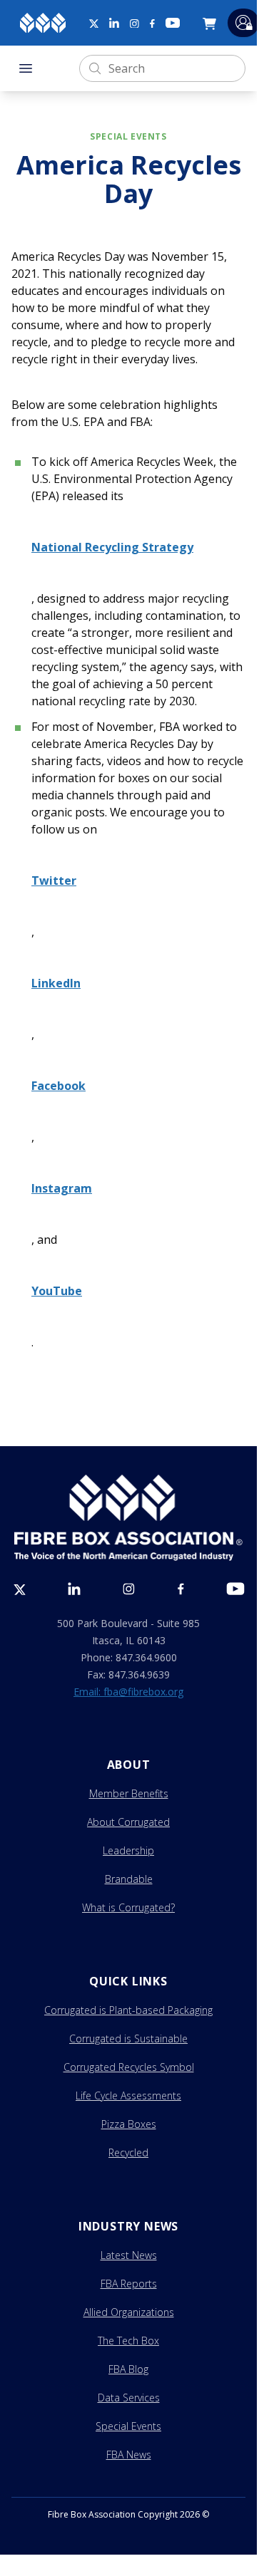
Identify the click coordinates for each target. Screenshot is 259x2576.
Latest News (129, 2255)
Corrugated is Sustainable (128, 2039)
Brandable (129, 1879)
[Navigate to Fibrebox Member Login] (243, 22)
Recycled (128, 2152)
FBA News (129, 2455)
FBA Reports (129, 2284)
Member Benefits (129, 1793)
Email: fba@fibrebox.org (128, 1692)
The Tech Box (128, 2341)
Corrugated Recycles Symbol (129, 2067)
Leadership (128, 1850)
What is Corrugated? (128, 1907)
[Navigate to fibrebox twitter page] (93, 23)
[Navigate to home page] (43, 23)
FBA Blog (128, 2369)
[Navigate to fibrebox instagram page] (134, 24)
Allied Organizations (129, 2312)
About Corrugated (128, 1822)
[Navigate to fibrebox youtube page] (173, 23)
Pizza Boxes (129, 2124)
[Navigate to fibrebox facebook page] (152, 24)
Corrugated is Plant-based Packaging (128, 2010)
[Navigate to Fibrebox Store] (212, 23)
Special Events (128, 2426)
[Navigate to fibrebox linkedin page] (114, 23)
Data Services (129, 2398)
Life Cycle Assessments (128, 2095)
